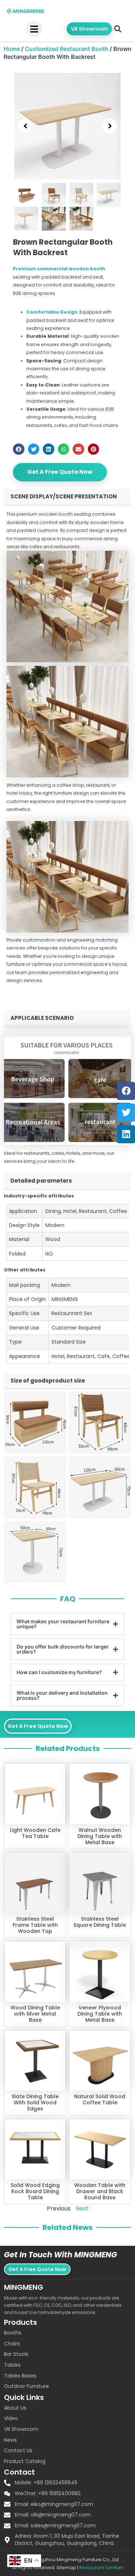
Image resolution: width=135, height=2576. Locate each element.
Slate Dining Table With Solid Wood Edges (35, 2103)
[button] (118, 29)
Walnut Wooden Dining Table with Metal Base (100, 1836)
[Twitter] (126, 1113)
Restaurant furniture (101, 2568)
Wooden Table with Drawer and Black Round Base (100, 2191)
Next (82, 2208)
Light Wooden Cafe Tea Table (35, 1833)
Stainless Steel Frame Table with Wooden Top (35, 1925)
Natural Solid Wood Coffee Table (100, 2099)
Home (12, 49)
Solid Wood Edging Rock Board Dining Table (35, 2191)
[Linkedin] (126, 1134)
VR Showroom (89, 29)
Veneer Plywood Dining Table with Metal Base (100, 2014)
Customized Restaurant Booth (67, 49)
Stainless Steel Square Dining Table (100, 1922)
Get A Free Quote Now (60, 472)
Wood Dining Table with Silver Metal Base (35, 2014)
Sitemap (66, 2568)
